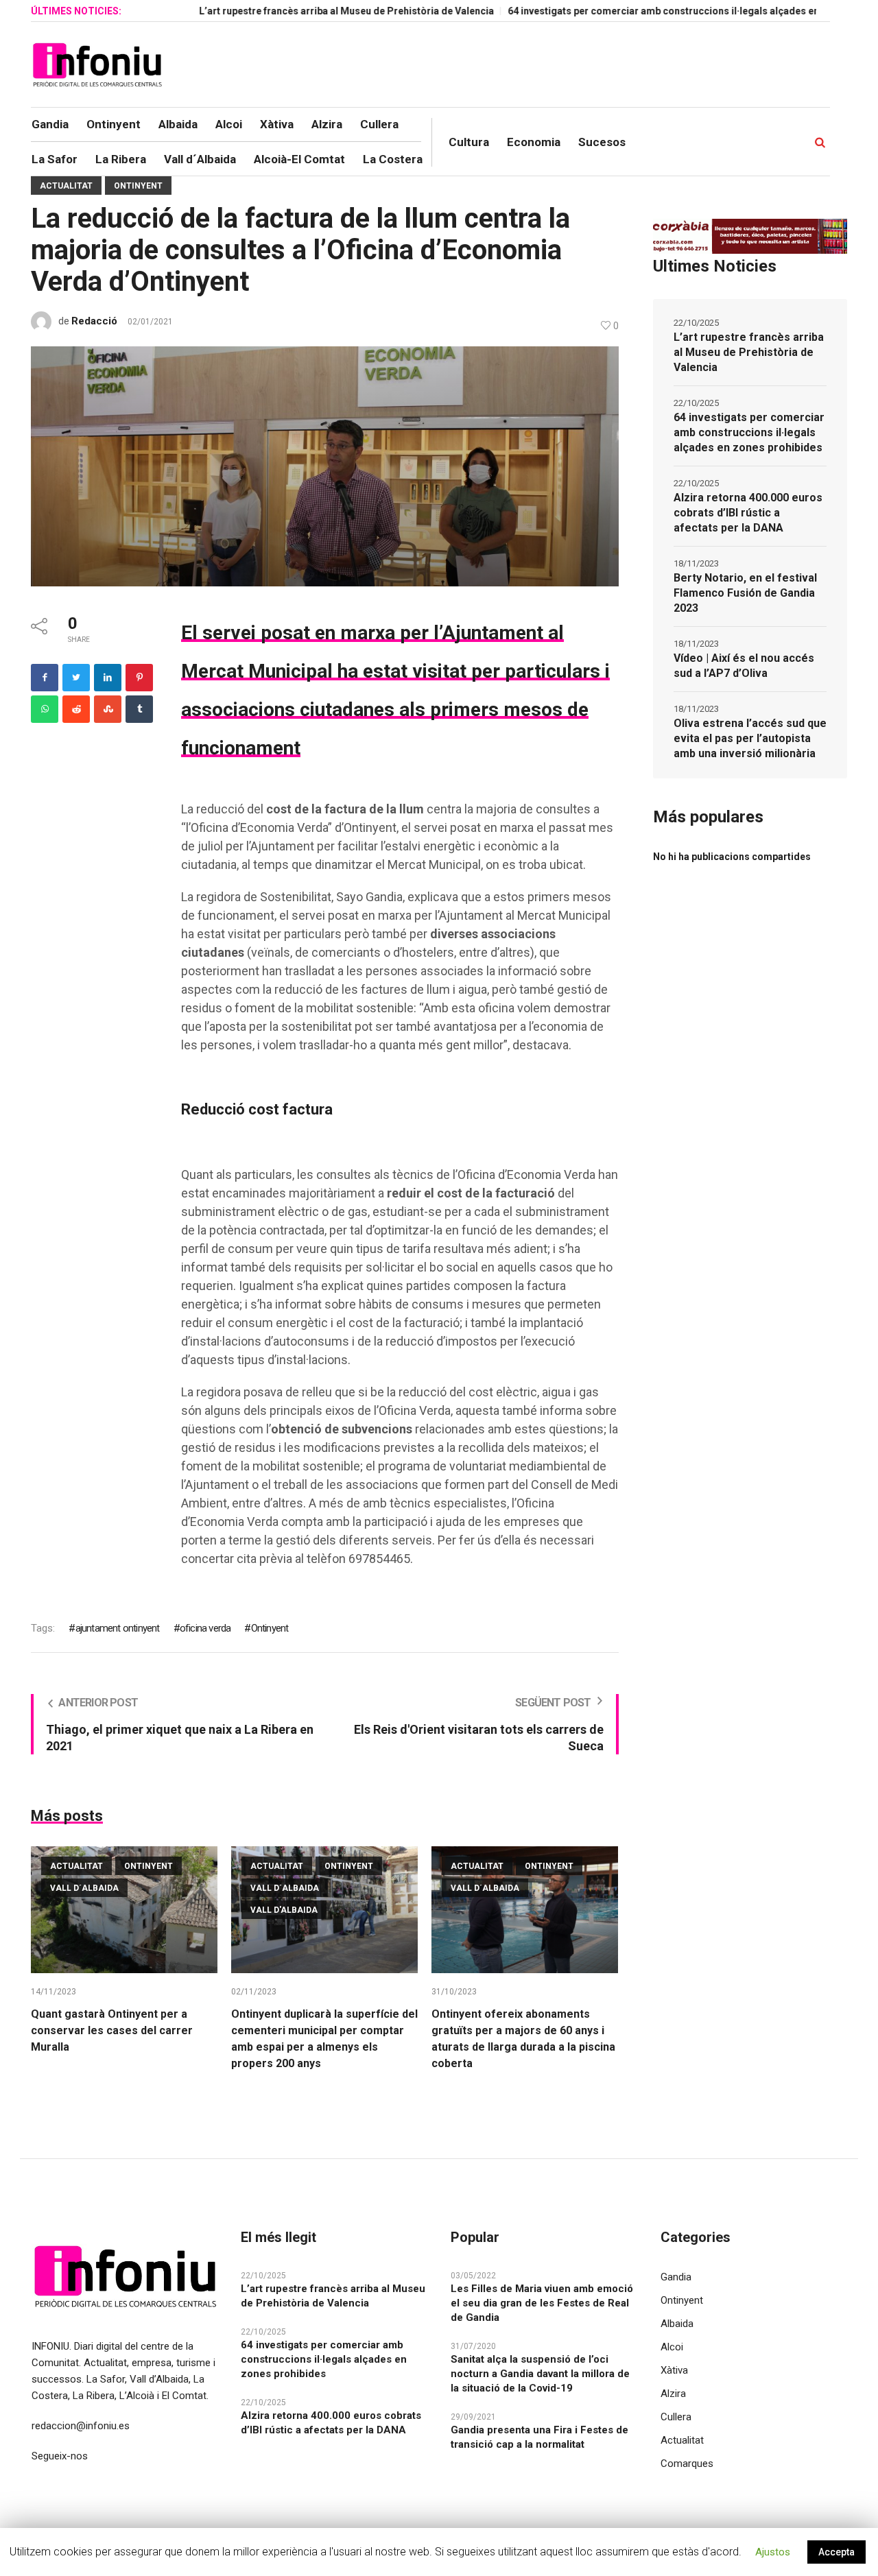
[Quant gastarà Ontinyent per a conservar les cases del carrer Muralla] (124, 1910)
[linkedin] (108, 678)
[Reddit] (76, 709)
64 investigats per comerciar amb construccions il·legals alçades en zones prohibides (648, 11)
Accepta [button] (837, 2552)
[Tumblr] (139, 709)
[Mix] (108, 709)
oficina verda (205, 1628)
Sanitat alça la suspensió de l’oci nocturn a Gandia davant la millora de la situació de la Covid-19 (540, 2374)
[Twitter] (76, 678)
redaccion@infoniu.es (81, 2426)
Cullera (676, 2417)
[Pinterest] (139, 678)
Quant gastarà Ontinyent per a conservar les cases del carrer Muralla (112, 2030)
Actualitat (66, 186)
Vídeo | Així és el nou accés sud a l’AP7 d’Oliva (744, 666)
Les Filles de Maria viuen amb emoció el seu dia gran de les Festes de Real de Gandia (542, 2303)
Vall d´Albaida (84, 1888)
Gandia (676, 2277)
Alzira (673, 2394)
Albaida (677, 2324)
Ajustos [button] (773, 2552)
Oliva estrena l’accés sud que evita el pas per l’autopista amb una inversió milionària (750, 738)
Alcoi (672, 2347)
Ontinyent (138, 186)
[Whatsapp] (45, 709)
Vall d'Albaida (284, 1910)
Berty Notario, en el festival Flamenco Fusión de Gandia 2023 (745, 593)
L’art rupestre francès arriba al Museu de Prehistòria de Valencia (290, 11)
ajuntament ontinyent (117, 1628)
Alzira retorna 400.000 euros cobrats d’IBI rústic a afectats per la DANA (748, 513)
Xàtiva (674, 2370)
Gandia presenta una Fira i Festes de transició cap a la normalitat (539, 2437)
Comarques (687, 2464)
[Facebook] (45, 678)
